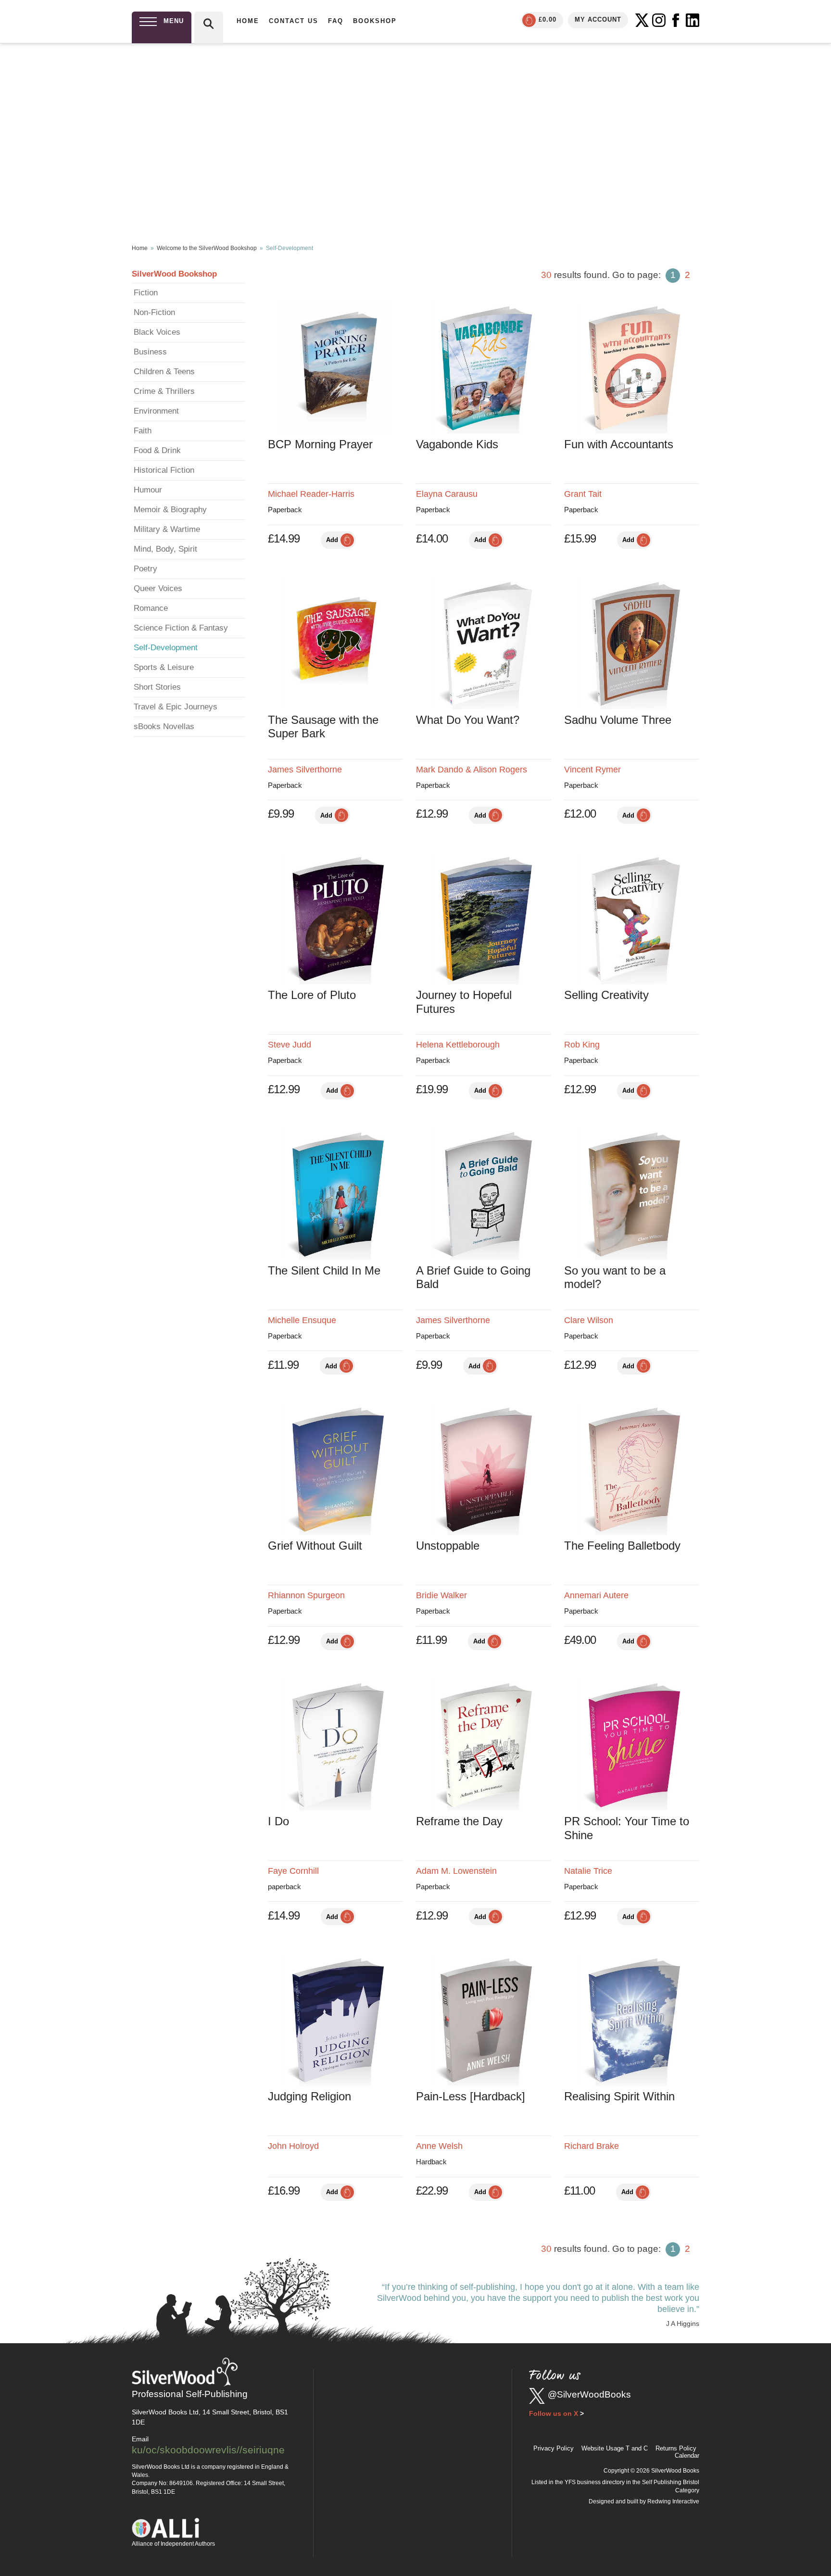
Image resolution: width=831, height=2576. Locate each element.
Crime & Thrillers (164, 391)
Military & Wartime (167, 529)
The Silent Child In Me (324, 1270)
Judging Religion (309, 2096)
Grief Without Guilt (315, 1546)
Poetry (145, 569)
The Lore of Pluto (312, 995)
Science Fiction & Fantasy (181, 628)
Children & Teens (164, 372)
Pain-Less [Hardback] (471, 2096)
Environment (156, 411)
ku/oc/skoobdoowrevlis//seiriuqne (208, 2450)
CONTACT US (294, 21)
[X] (642, 20)
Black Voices (157, 332)
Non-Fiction (154, 312)
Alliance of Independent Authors (173, 2544)
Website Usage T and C (615, 2448)
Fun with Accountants (619, 444)
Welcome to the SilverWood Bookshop (207, 248)
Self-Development (166, 648)
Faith (143, 431)
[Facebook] (676, 20)
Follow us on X (554, 2413)
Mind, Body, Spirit (165, 549)
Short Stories (157, 687)
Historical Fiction (164, 470)
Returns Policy (676, 2448)
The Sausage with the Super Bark (323, 727)
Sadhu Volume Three (618, 720)
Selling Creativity (606, 995)
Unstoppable (448, 1546)
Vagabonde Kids (457, 444)
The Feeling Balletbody (622, 1546)
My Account (598, 19)
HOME (248, 21)
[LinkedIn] (692, 20)
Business (150, 352)
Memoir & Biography (170, 510)
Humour (148, 490)
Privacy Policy (554, 2448)
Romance (151, 608)
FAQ (336, 21)
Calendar (687, 2456)
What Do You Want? (468, 720)
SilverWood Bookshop (174, 274)
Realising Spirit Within (619, 2096)
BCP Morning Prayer (320, 444)
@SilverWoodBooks (589, 2394)
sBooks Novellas (164, 726)
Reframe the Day (459, 1821)
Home (140, 248)
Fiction (146, 293)
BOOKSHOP (375, 21)
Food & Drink (157, 450)
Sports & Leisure (164, 667)
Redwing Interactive (673, 2501)
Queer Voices (158, 588)
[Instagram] (659, 20)
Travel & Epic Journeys (176, 707)
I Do (278, 1821)
